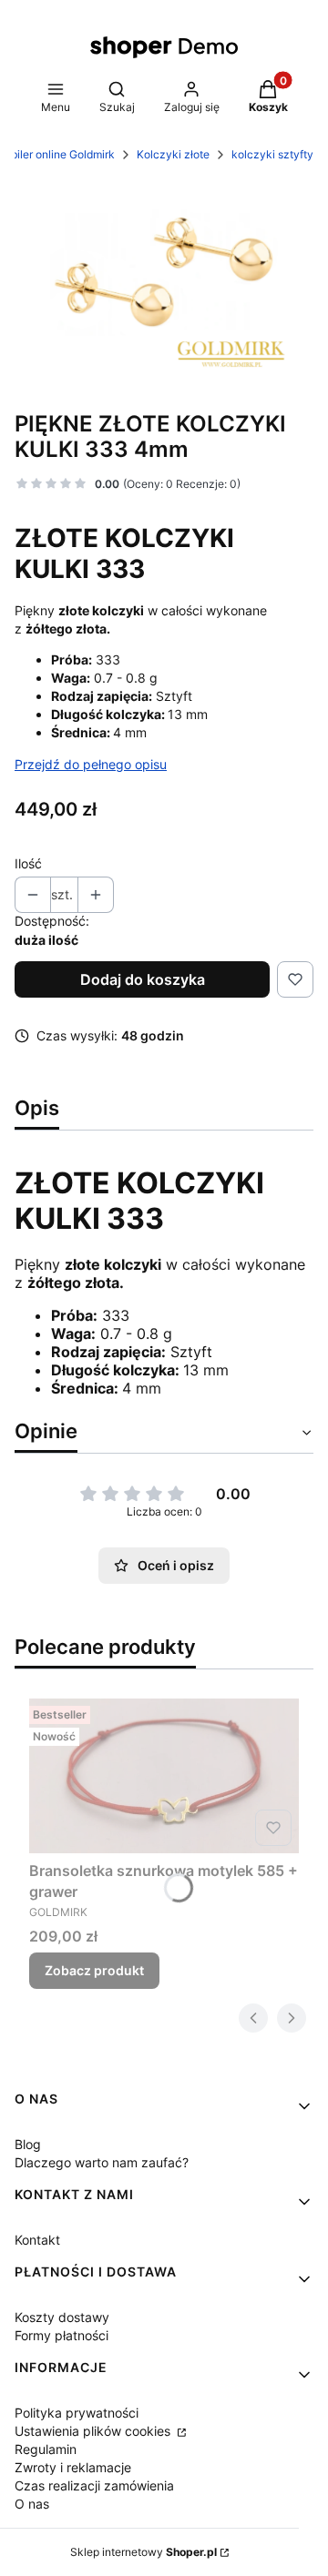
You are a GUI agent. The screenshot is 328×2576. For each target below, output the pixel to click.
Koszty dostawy (62, 2317)
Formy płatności (61, 2335)
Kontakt (37, 2240)
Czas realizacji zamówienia (94, 2485)
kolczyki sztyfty (272, 154)
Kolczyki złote (173, 154)
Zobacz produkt (94, 1970)
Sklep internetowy (143, 2552)
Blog (28, 2144)
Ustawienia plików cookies (94, 2431)
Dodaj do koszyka (143, 979)
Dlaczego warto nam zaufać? (102, 2162)
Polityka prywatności (77, 2413)
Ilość (28, 863)
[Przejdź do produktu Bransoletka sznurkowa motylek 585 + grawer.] (164, 1776)
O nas (32, 2504)
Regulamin (46, 2449)
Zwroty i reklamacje (73, 2467)
